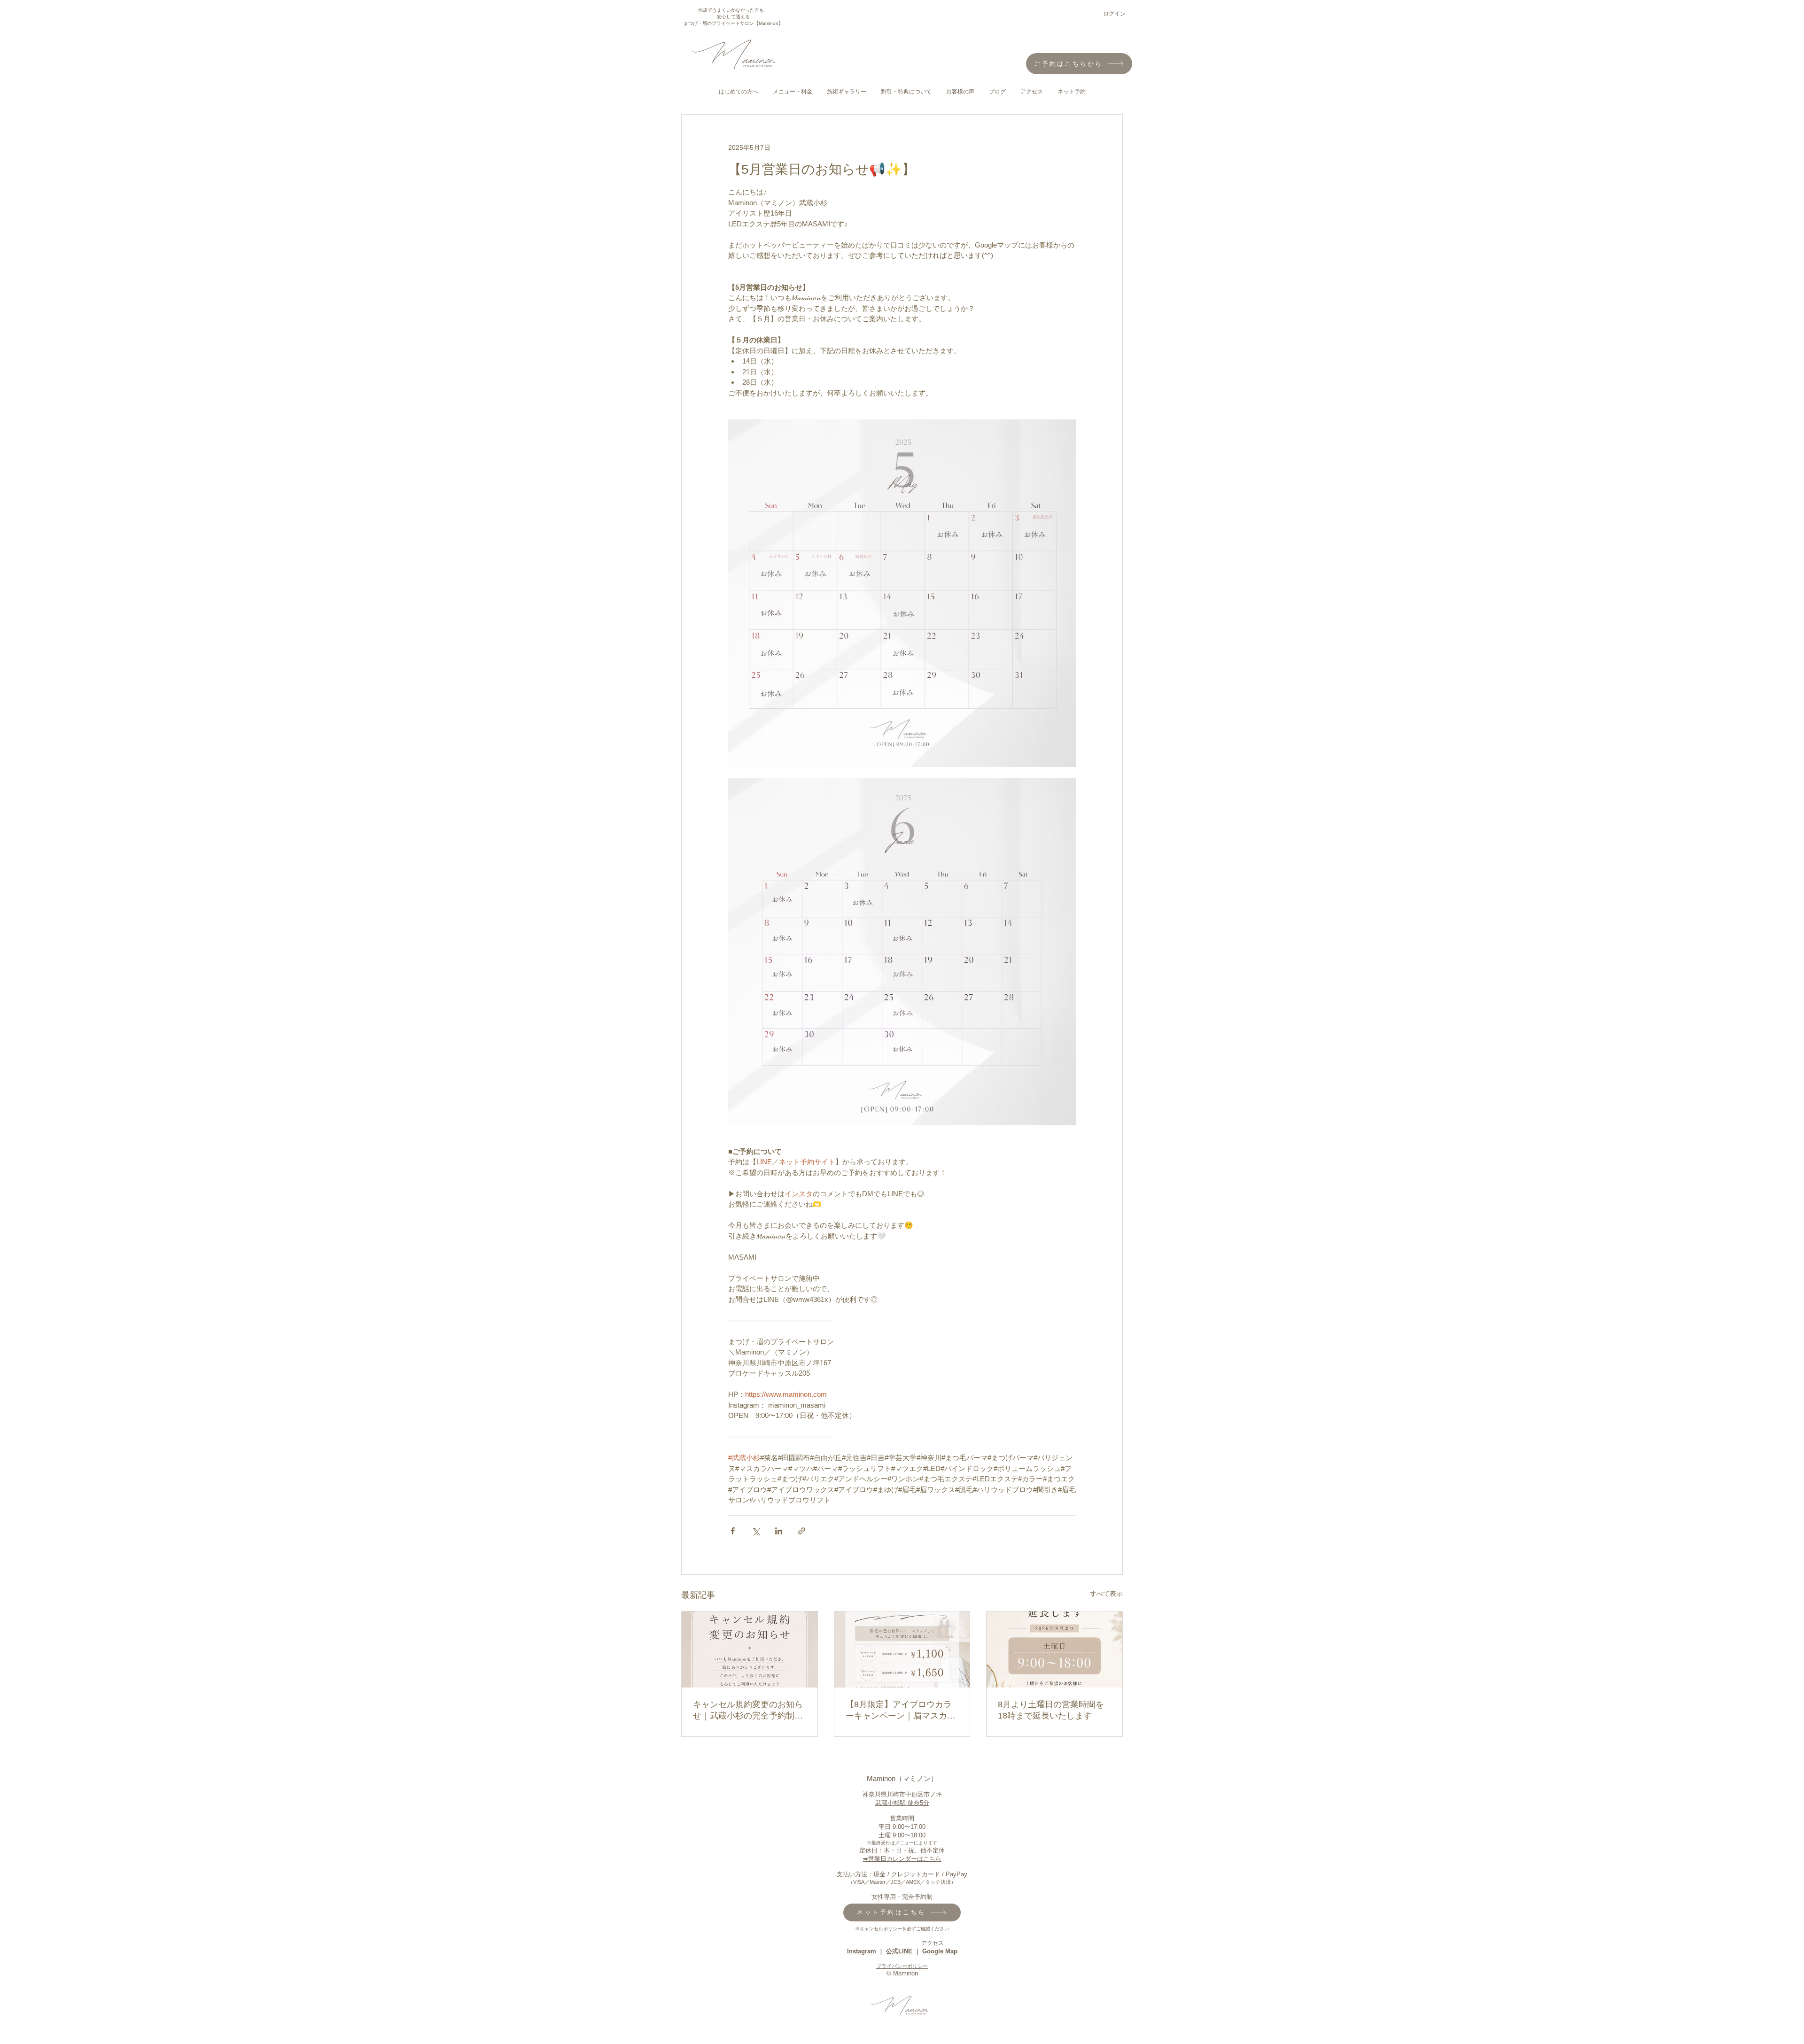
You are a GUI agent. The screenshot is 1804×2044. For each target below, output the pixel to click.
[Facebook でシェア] (733, 1531)
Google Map (940, 1951)
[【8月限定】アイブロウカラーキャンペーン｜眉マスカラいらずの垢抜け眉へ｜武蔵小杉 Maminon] (902, 1649)
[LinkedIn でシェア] (779, 1531)
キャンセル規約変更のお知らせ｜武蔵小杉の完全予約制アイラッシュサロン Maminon (748, 1711)
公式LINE (899, 1951)
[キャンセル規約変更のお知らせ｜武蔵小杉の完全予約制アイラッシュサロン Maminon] (750, 1649)
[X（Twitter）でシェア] (756, 1531)
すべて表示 (1106, 1594)
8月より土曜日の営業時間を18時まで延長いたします (1051, 1710)
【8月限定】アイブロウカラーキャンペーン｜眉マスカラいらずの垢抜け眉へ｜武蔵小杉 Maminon (901, 1711)
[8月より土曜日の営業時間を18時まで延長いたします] (1054, 1649)
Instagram (862, 1951)
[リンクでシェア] (802, 1531)
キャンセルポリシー (881, 1929)
